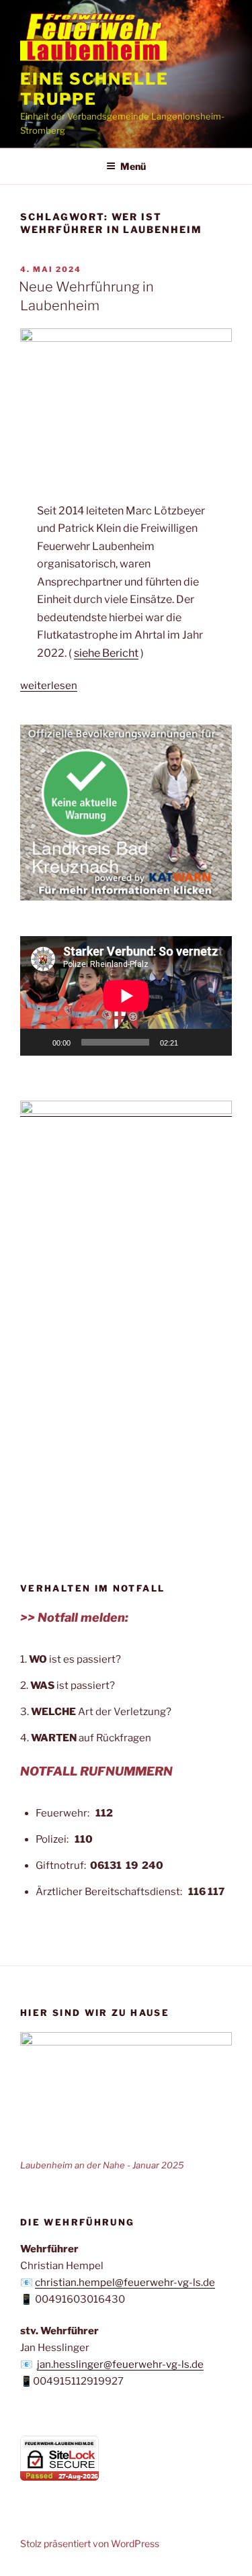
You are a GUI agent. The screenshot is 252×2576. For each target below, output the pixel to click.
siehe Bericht (106, 653)
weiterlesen (49, 686)
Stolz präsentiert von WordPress (90, 2543)
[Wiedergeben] (38, 1042)
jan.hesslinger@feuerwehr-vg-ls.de (120, 2364)
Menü (133, 166)
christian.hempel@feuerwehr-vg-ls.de (125, 2283)
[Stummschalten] (193, 1042)
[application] (126, 996)
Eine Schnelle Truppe (94, 89)
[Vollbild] (214, 1042)
